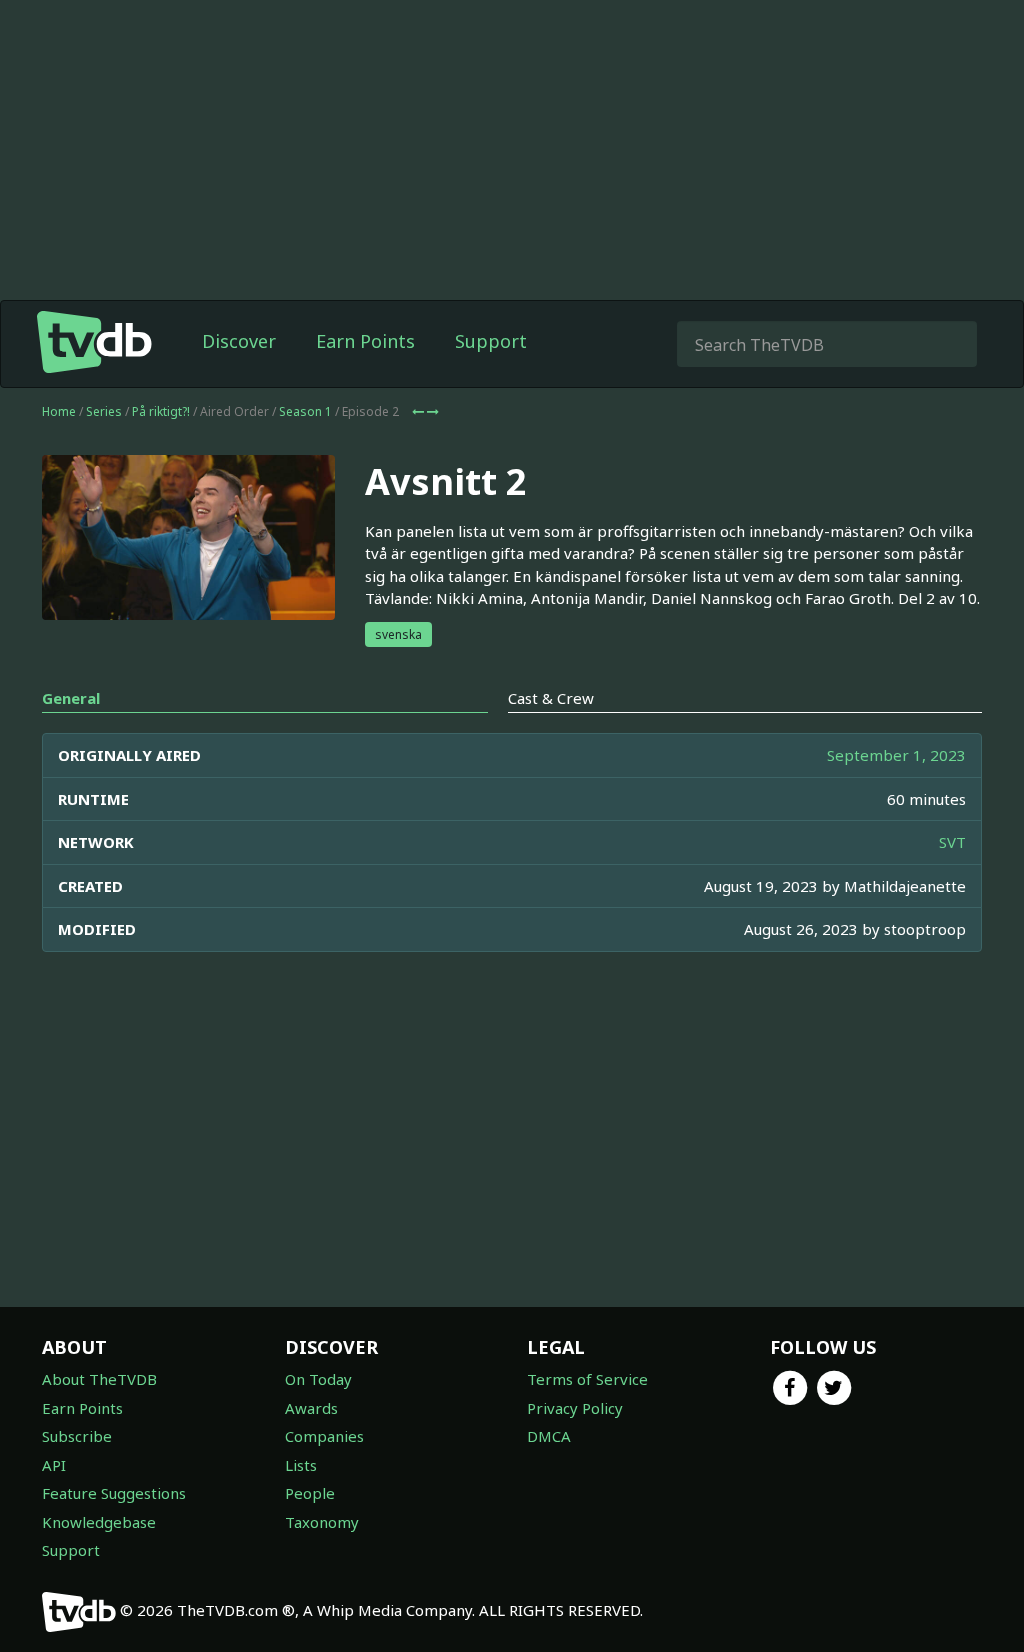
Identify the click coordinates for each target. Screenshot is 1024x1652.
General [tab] (71, 698)
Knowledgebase (99, 1522)
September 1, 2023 (896, 755)
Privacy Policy (575, 1408)
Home (59, 411)
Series (104, 411)
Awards (311, 1408)
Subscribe (77, 1436)
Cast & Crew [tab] (551, 698)
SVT (952, 842)
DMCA (549, 1436)
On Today (318, 1379)
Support (491, 341)
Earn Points (365, 341)
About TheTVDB (99, 1379)
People (310, 1493)
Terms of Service (587, 1379)
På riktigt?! (161, 411)
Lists (301, 1465)
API (54, 1465)
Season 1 (305, 411)
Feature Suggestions (114, 1493)
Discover (239, 341)
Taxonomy (322, 1522)
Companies (324, 1436)
